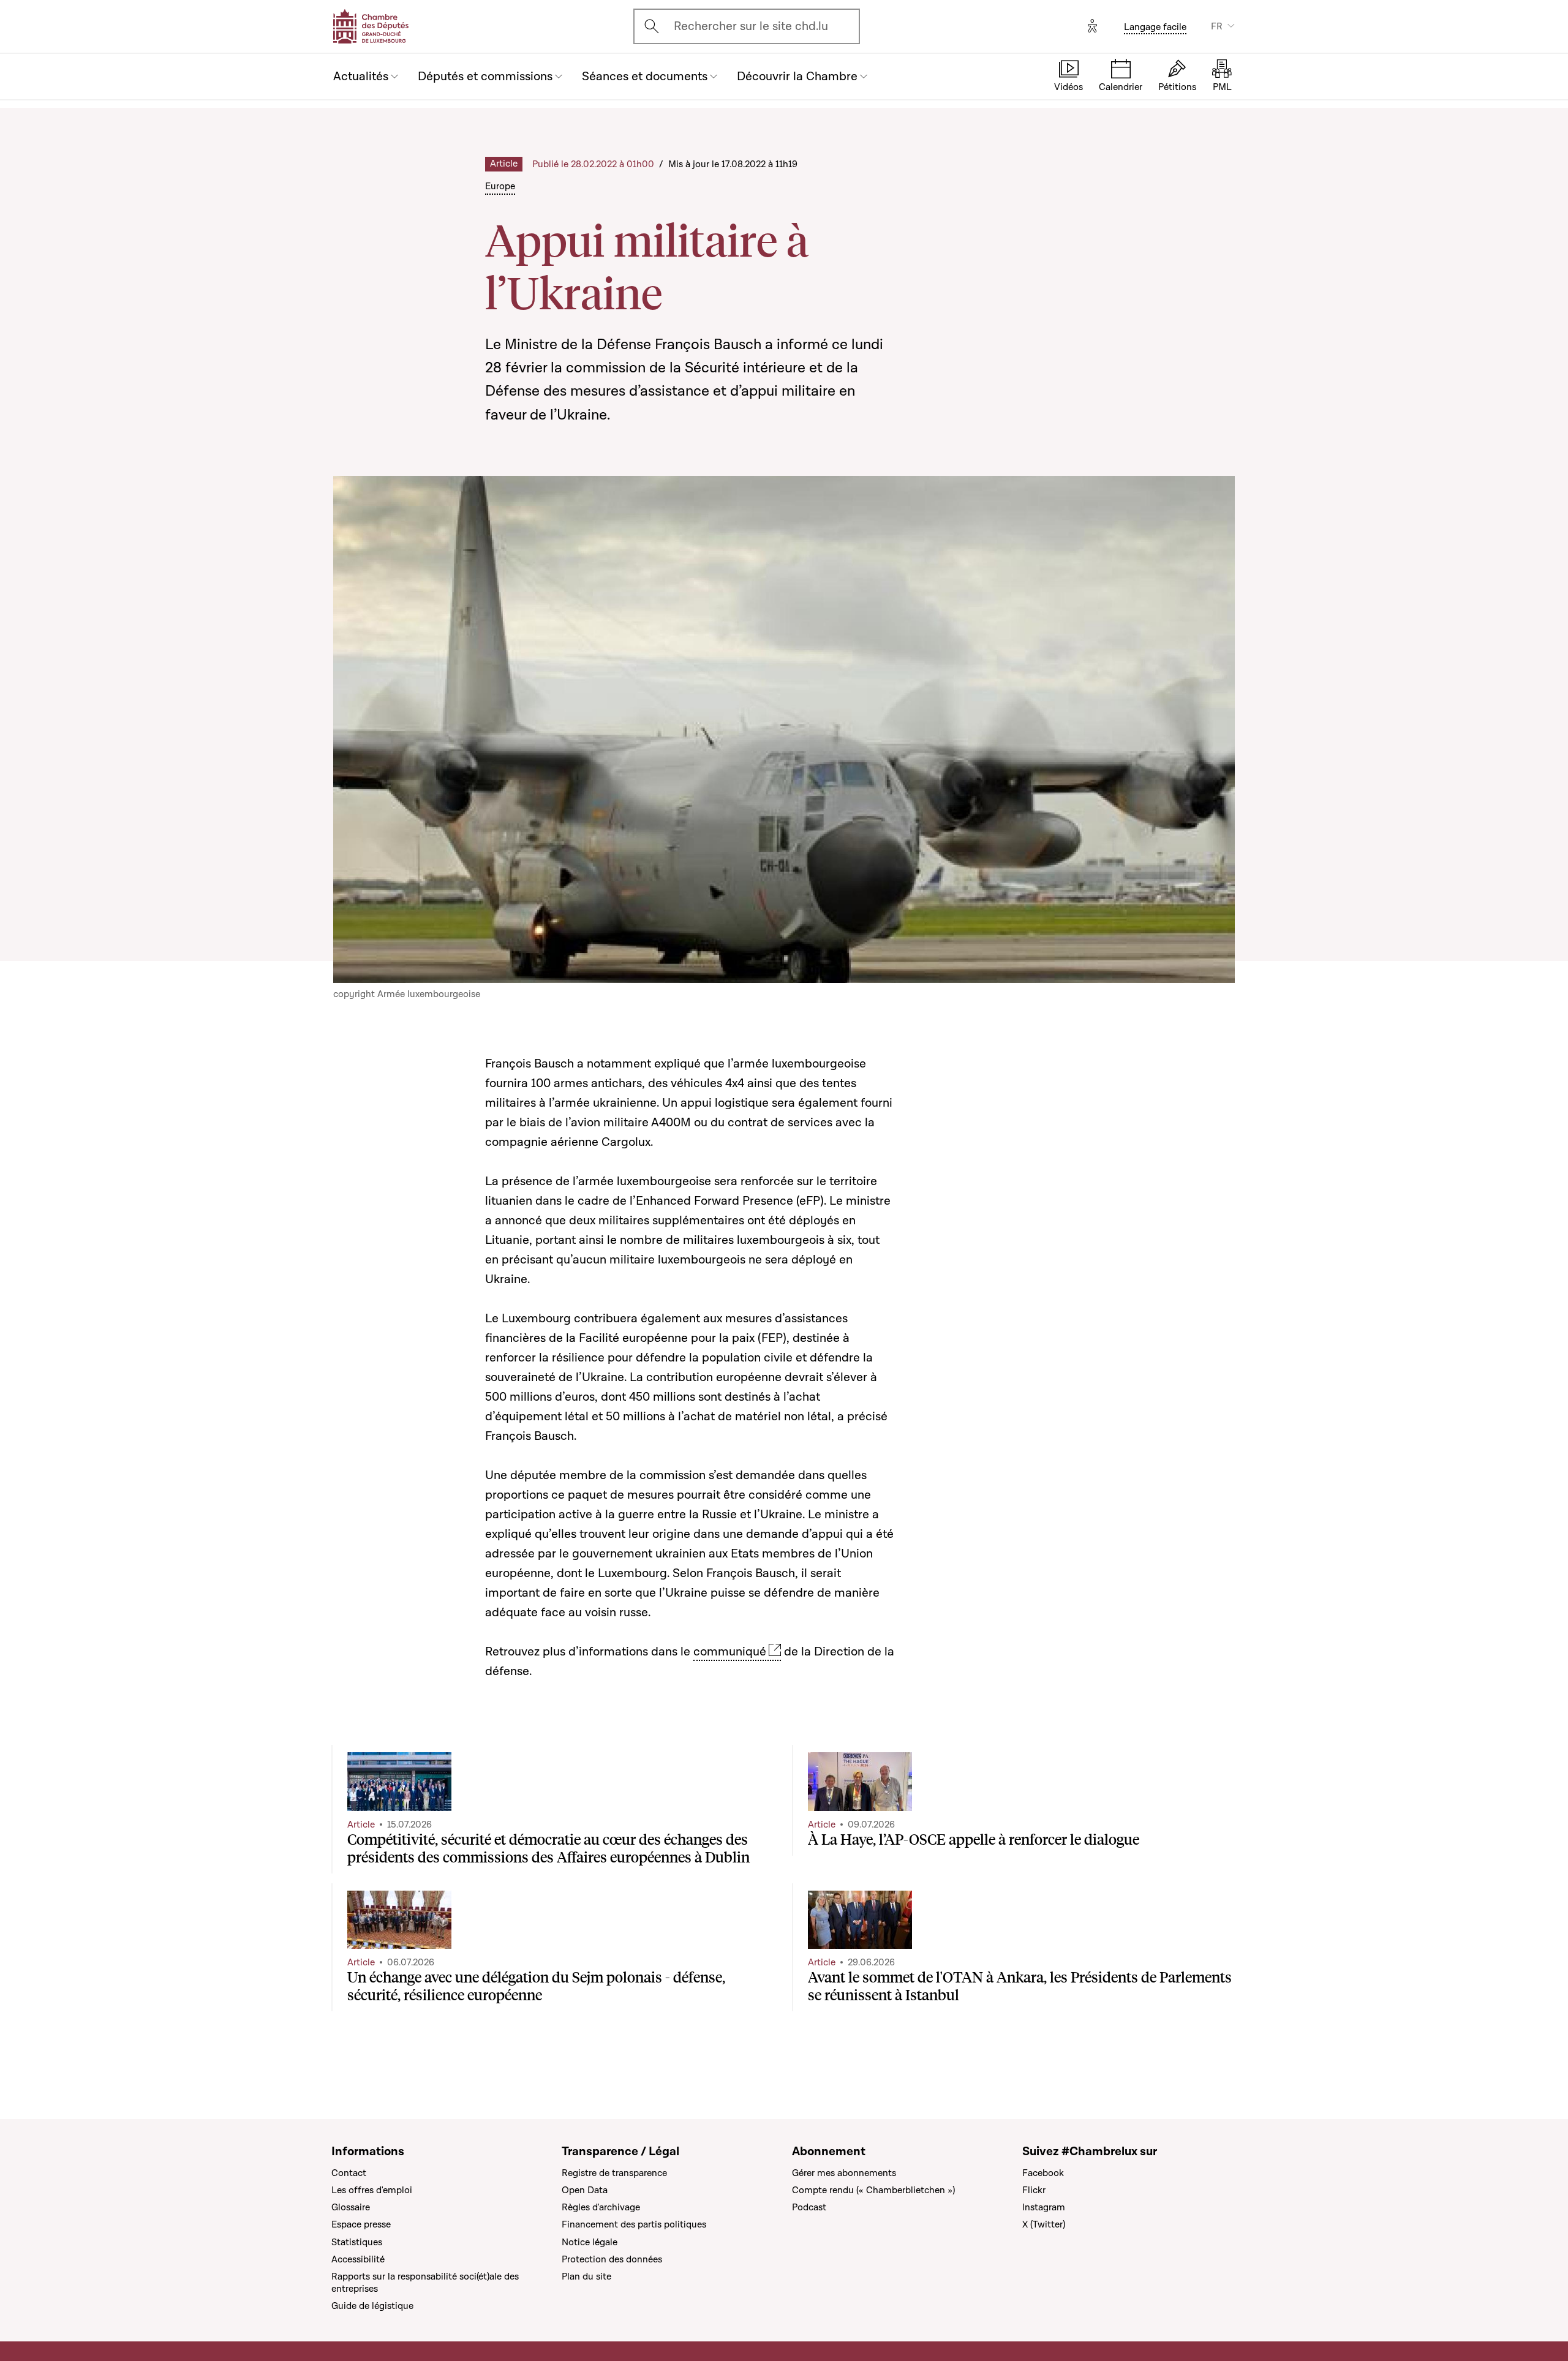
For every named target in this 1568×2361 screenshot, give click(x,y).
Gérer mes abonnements (844, 2173)
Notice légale (590, 2242)
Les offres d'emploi (372, 2190)
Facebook (1043, 2173)
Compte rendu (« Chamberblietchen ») (873, 2190)
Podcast (809, 2207)
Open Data (585, 2190)
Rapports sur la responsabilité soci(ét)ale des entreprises (425, 2283)
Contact (349, 2173)
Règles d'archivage (601, 2207)
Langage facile (1155, 27)
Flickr (1034, 2190)
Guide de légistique (372, 2306)
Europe (500, 186)
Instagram (1044, 2207)
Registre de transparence (614, 2173)
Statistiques (357, 2242)
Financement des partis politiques (634, 2224)
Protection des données (612, 2259)
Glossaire (351, 2207)
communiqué (730, 1652)
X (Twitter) (1044, 2224)
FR (1217, 26)
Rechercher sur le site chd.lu (751, 26)
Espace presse (361, 2224)
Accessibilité (358, 2259)
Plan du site (586, 2276)
